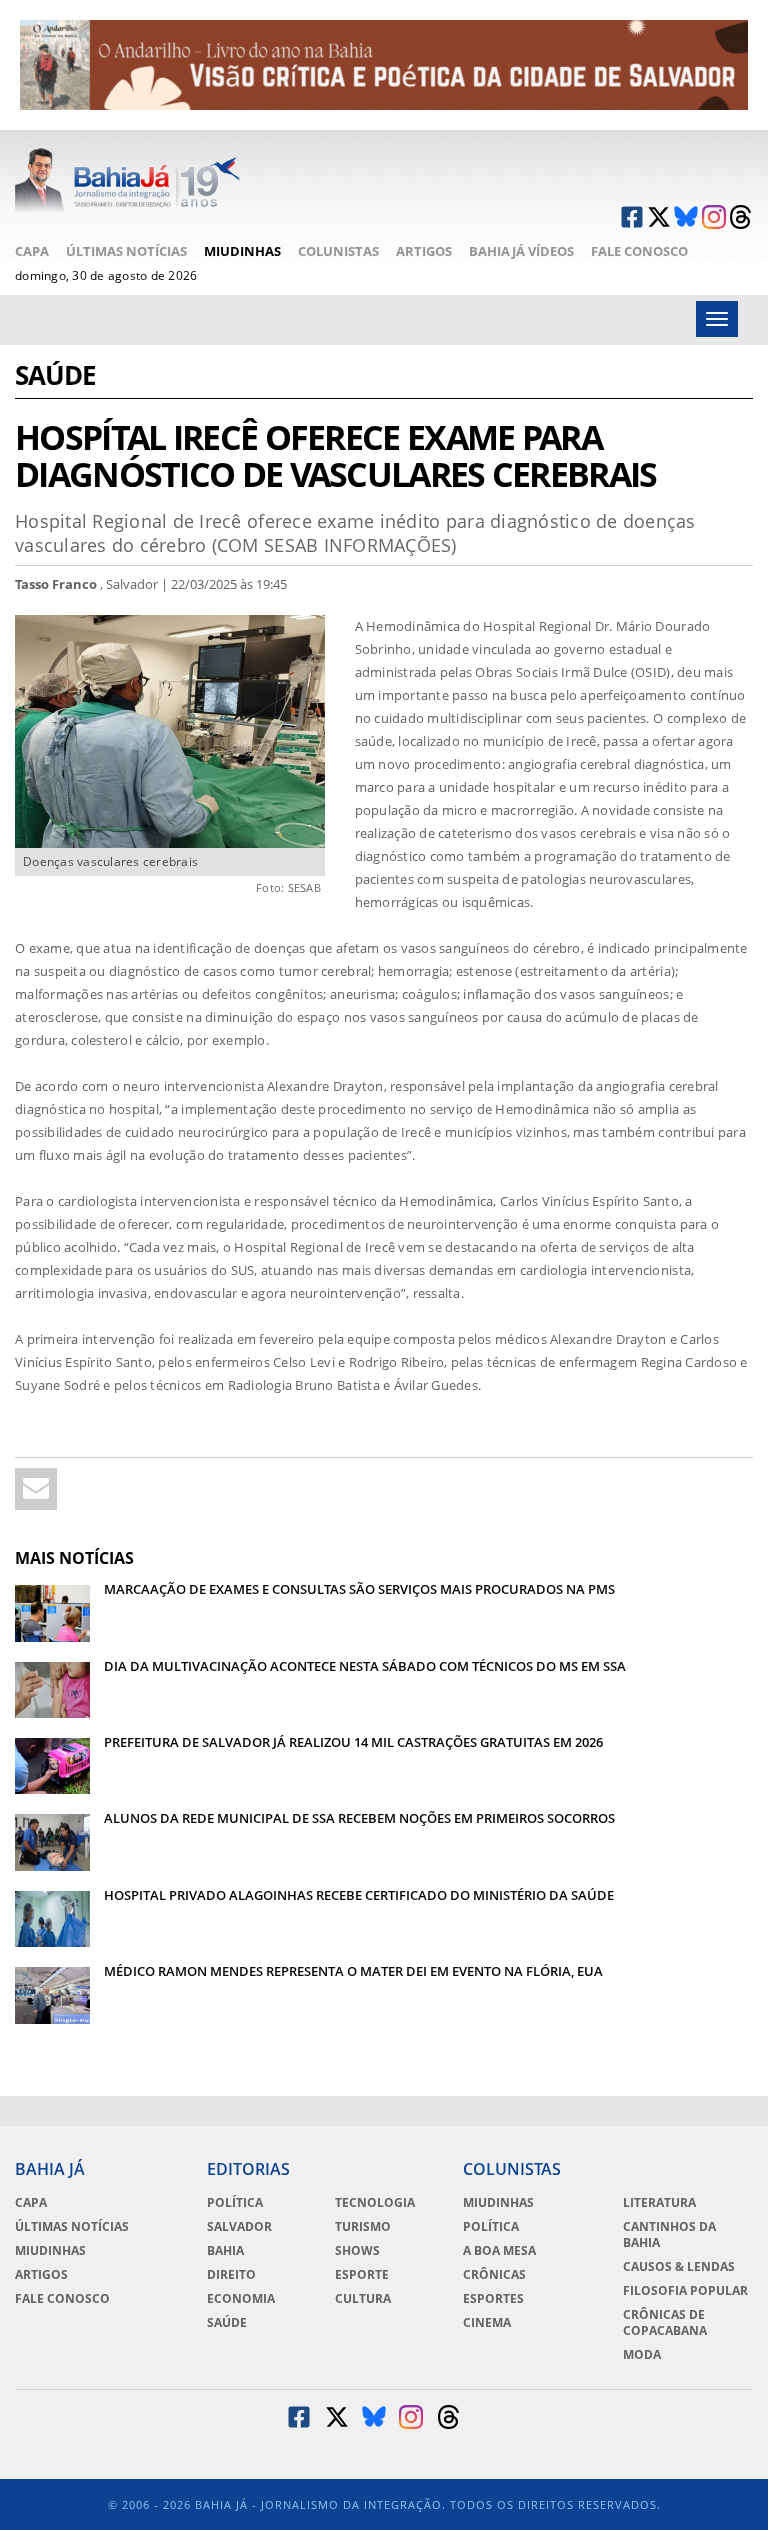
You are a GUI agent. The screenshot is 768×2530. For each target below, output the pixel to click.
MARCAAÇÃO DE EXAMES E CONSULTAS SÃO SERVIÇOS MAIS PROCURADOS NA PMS (359, 1589)
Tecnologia (375, 2203)
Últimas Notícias (126, 251)
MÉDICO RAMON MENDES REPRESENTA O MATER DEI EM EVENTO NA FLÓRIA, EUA (353, 1971)
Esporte (362, 2275)
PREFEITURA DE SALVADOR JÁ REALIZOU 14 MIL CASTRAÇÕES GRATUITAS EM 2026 (353, 1742)
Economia (241, 2299)
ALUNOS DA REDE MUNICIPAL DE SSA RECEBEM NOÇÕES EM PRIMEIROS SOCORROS (359, 1818)
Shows (357, 2251)
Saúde (55, 377)
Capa (32, 251)
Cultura (363, 2299)
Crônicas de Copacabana (665, 2323)
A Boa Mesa (499, 2251)
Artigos (424, 251)
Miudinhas (242, 251)
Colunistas (338, 251)
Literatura (659, 2203)
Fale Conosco (639, 251)
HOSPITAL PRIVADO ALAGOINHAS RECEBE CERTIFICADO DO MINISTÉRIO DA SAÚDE (359, 1895)
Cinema (487, 2323)
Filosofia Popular (685, 2291)
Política (235, 2203)
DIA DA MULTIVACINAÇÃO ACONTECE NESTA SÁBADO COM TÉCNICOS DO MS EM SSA (365, 1666)
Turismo (363, 2227)
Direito (231, 2275)
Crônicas (494, 2275)
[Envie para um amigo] (36, 1489)
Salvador (239, 2227)
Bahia (225, 2251)
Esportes (493, 2299)
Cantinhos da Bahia (669, 2235)
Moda (642, 2355)
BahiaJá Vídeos (521, 251)
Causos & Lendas (679, 2267)
